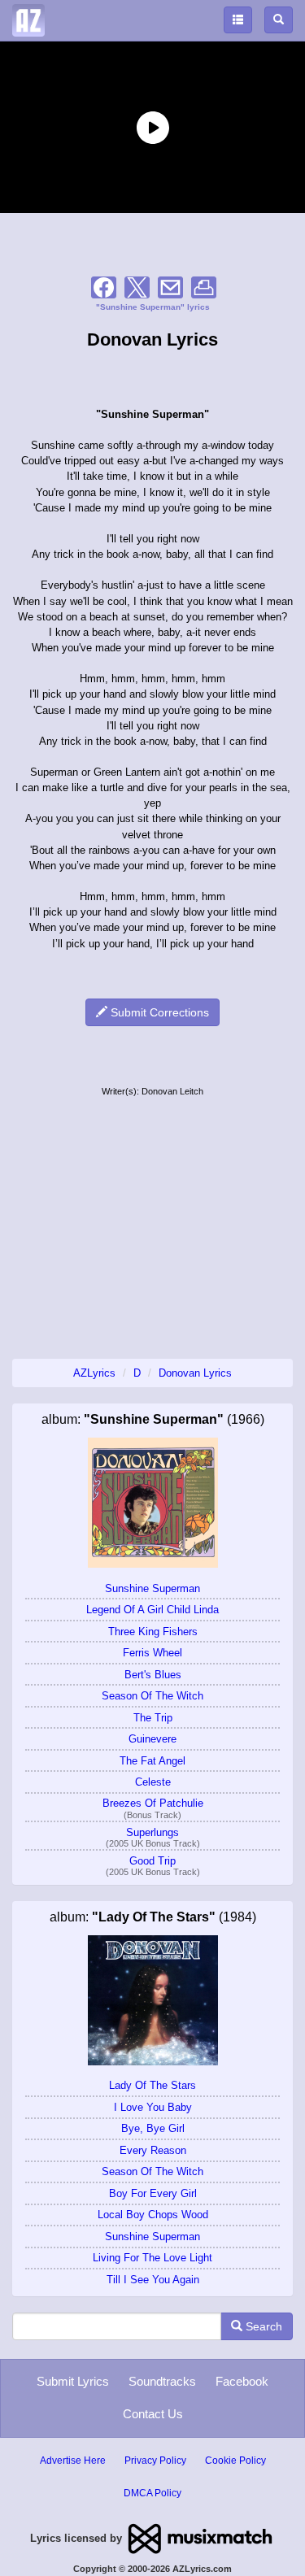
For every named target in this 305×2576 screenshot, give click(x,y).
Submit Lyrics (73, 2381)
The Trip (153, 1718)
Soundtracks (162, 2381)
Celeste (153, 1782)
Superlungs (152, 1832)
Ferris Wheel (152, 1653)
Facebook (242, 2381)
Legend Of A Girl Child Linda (152, 1610)
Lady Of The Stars (152, 2085)
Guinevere (152, 1739)
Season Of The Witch (152, 1696)
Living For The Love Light (152, 2258)
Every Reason (153, 2150)
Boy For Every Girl (153, 2193)
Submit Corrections (158, 1012)
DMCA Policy (152, 2493)
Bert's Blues (153, 1675)
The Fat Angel (152, 1761)
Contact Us (153, 2414)
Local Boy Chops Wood (153, 2215)
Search (262, 2326)
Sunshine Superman (152, 1588)
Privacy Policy (155, 2461)
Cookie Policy (235, 2461)
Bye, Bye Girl (153, 2128)
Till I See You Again (153, 2280)
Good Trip (152, 1861)
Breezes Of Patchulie (153, 1803)
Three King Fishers (153, 1632)
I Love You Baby (153, 2107)
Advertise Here (73, 2461)
